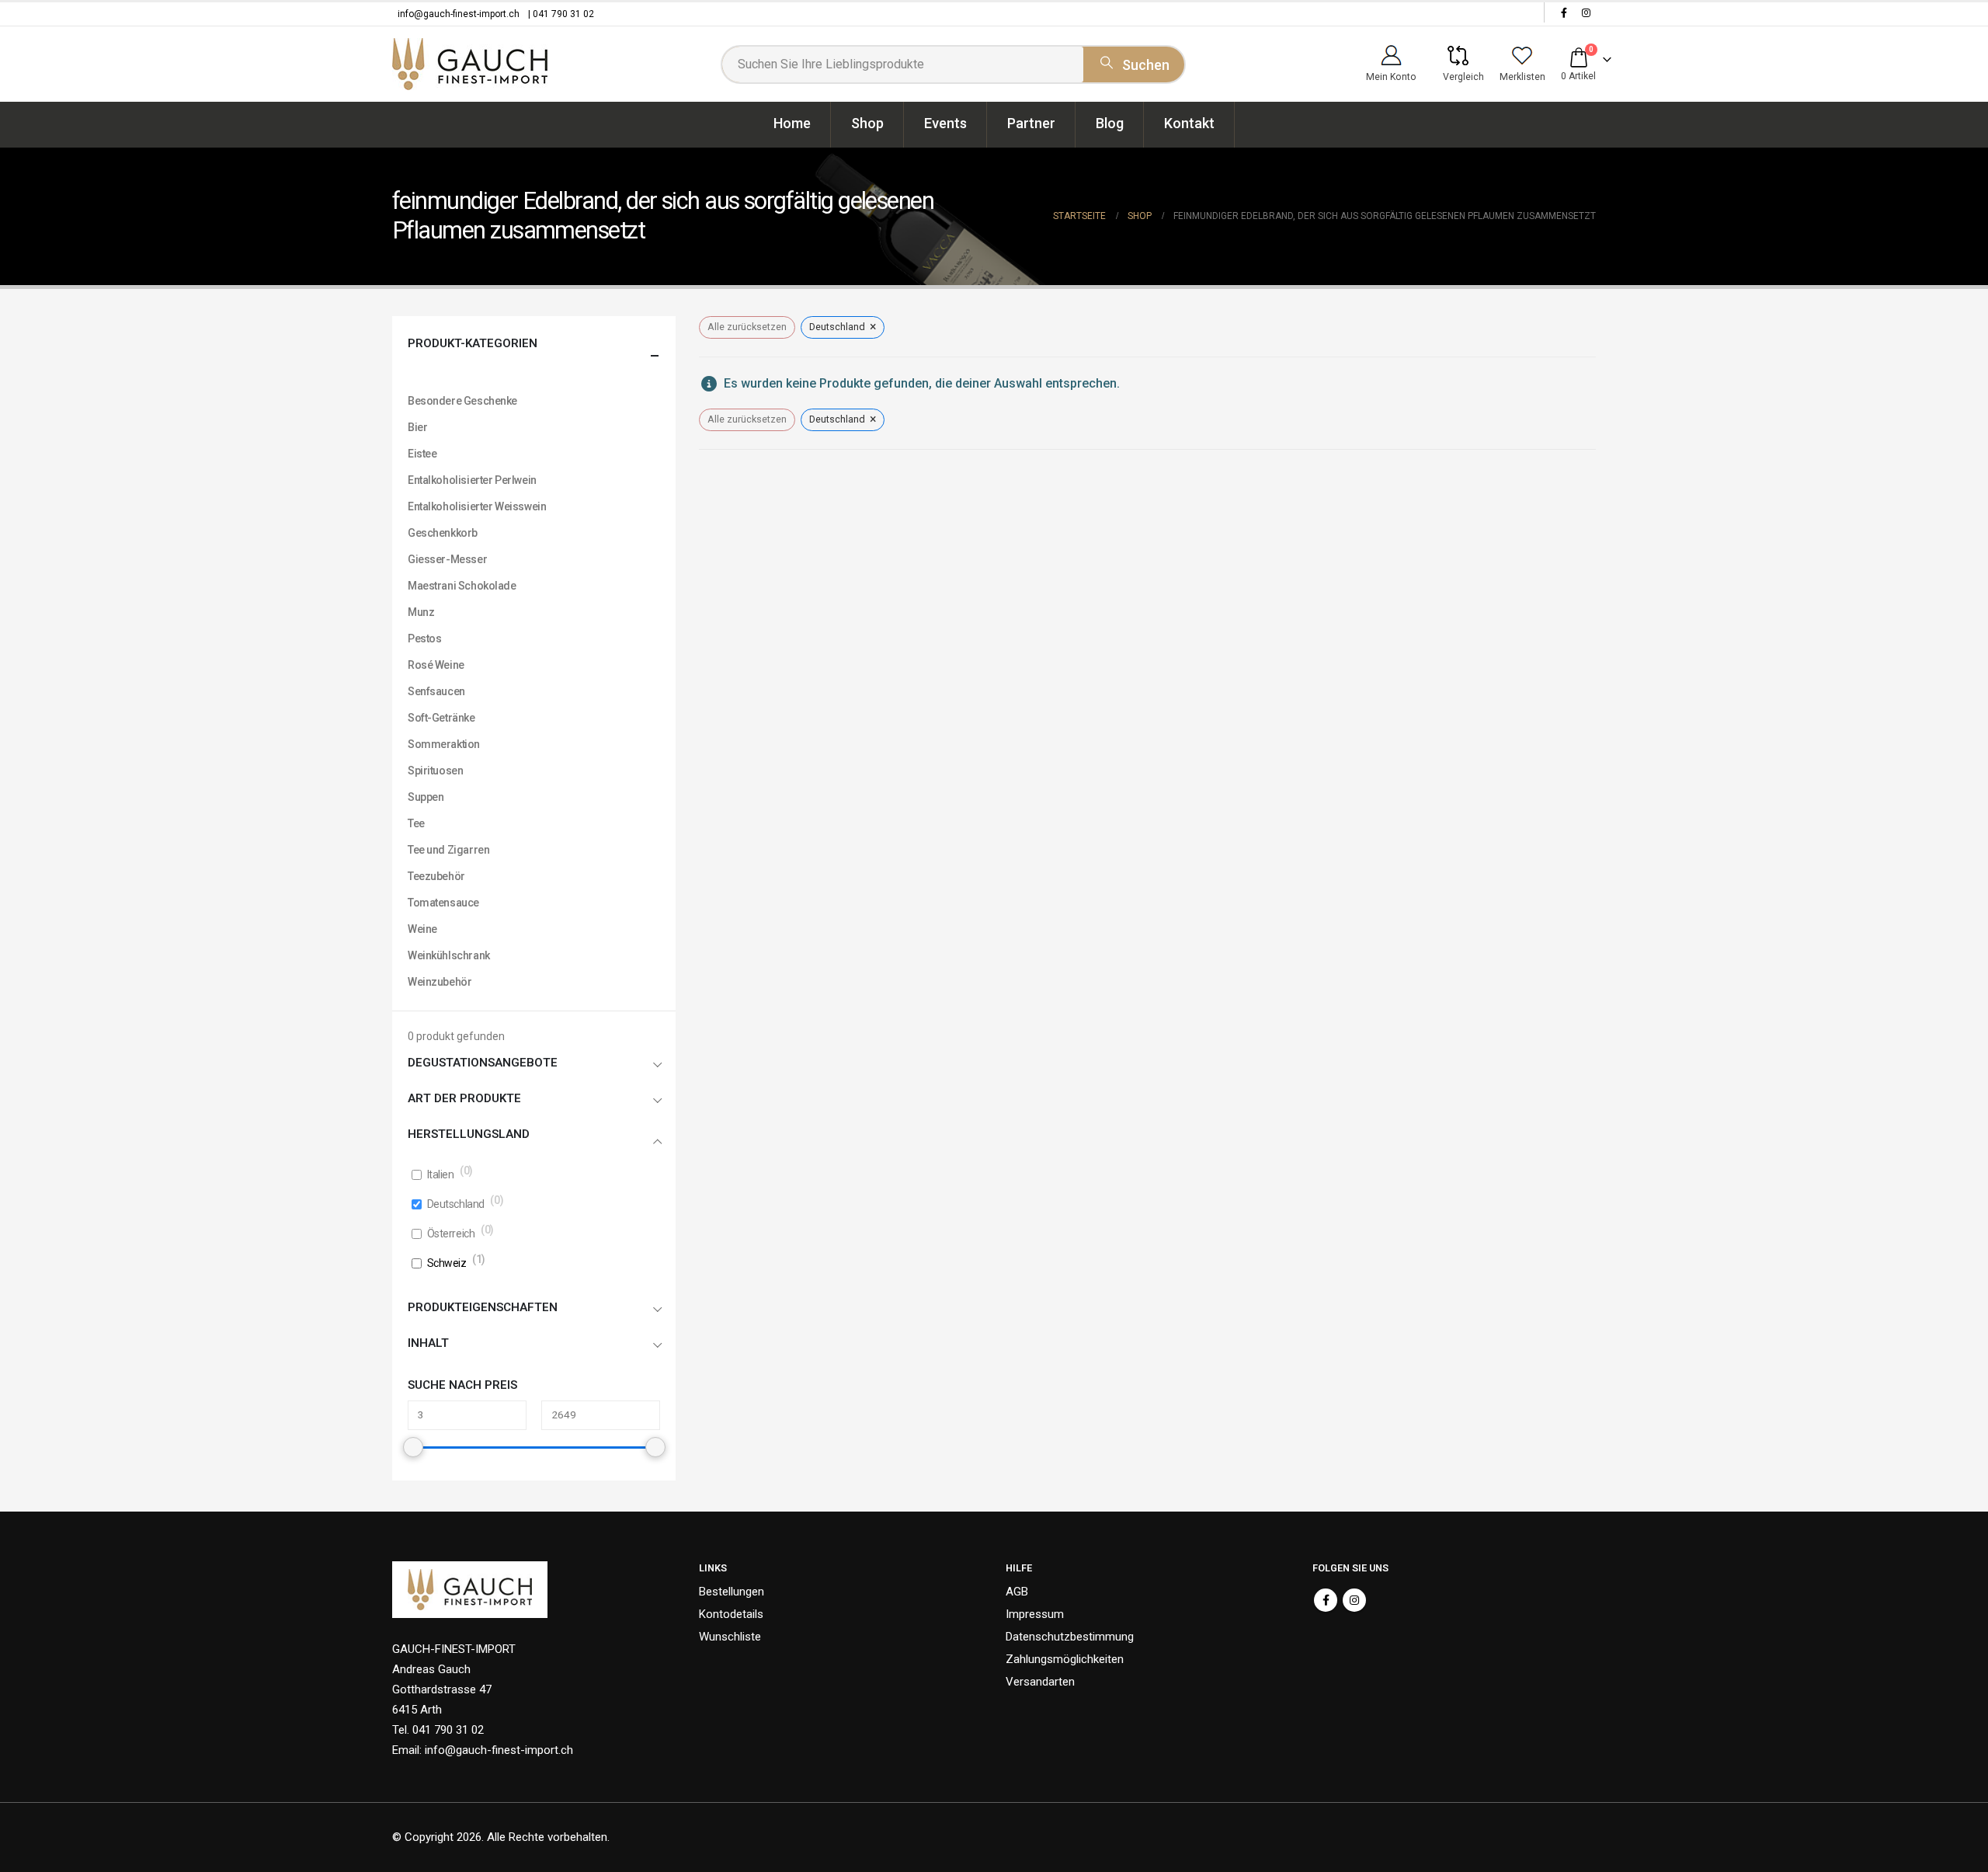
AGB (1017, 1592)
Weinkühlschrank (449, 955)
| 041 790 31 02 (561, 14)
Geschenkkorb (443, 533)
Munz (421, 612)
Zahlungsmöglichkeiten (1065, 1659)
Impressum (1035, 1614)
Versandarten (1040, 1682)
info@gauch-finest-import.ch (459, 14)
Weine (422, 929)
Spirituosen (435, 771)
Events (945, 123)
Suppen (426, 797)
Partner (1031, 123)
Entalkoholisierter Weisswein (477, 506)
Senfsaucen (436, 691)
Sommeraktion (444, 744)
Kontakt (1189, 123)
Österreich (451, 1234)
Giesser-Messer (447, 559)
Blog (1110, 123)
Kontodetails (731, 1614)
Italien (441, 1174)
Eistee (422, 454)
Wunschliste (730, 1637)
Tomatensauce (443, 903)
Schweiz (447, 1263)
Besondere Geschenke (462, 401)
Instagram (1354, 1600)
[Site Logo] (470, 64)
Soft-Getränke (441, 718)
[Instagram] (1586, 12)
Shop (867, 123)
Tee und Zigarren (448, 850)
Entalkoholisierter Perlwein (472, 480)
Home (792, 123)
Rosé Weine (436, 665)
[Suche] (1134, 62)
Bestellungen (732, 1592)
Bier (417, 427)
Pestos (424, 638)
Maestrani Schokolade (462, 586)
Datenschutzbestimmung (1070, 1637)
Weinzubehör (440, 982)
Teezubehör (436, 876)
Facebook (1326, 1600)
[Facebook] (1564, 12)
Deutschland (456, 1204)
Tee (416, 823)
